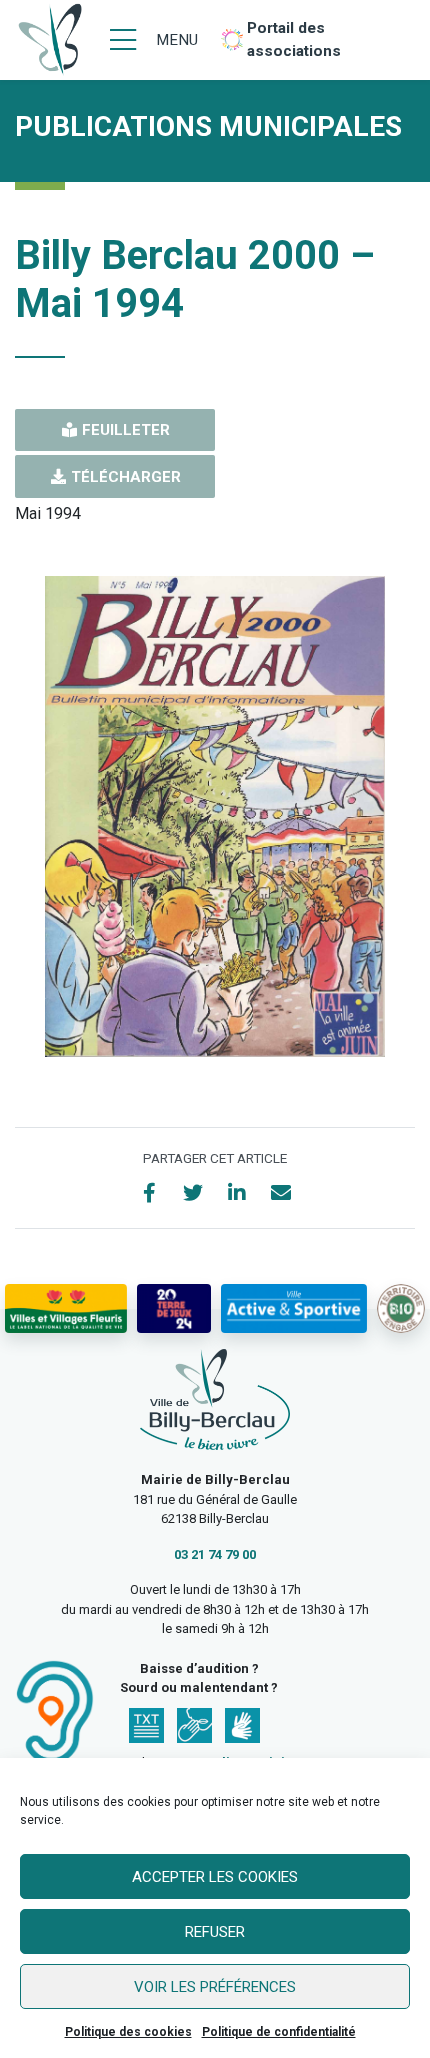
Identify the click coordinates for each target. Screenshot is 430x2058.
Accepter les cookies (215, 1877)
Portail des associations (294, 39)
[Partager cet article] (281, 1193)
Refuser (215, 1932)
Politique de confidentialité (279, 2032)
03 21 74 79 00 (215, 1554)
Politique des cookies (128, 2032)
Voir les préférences (215, 1987)
